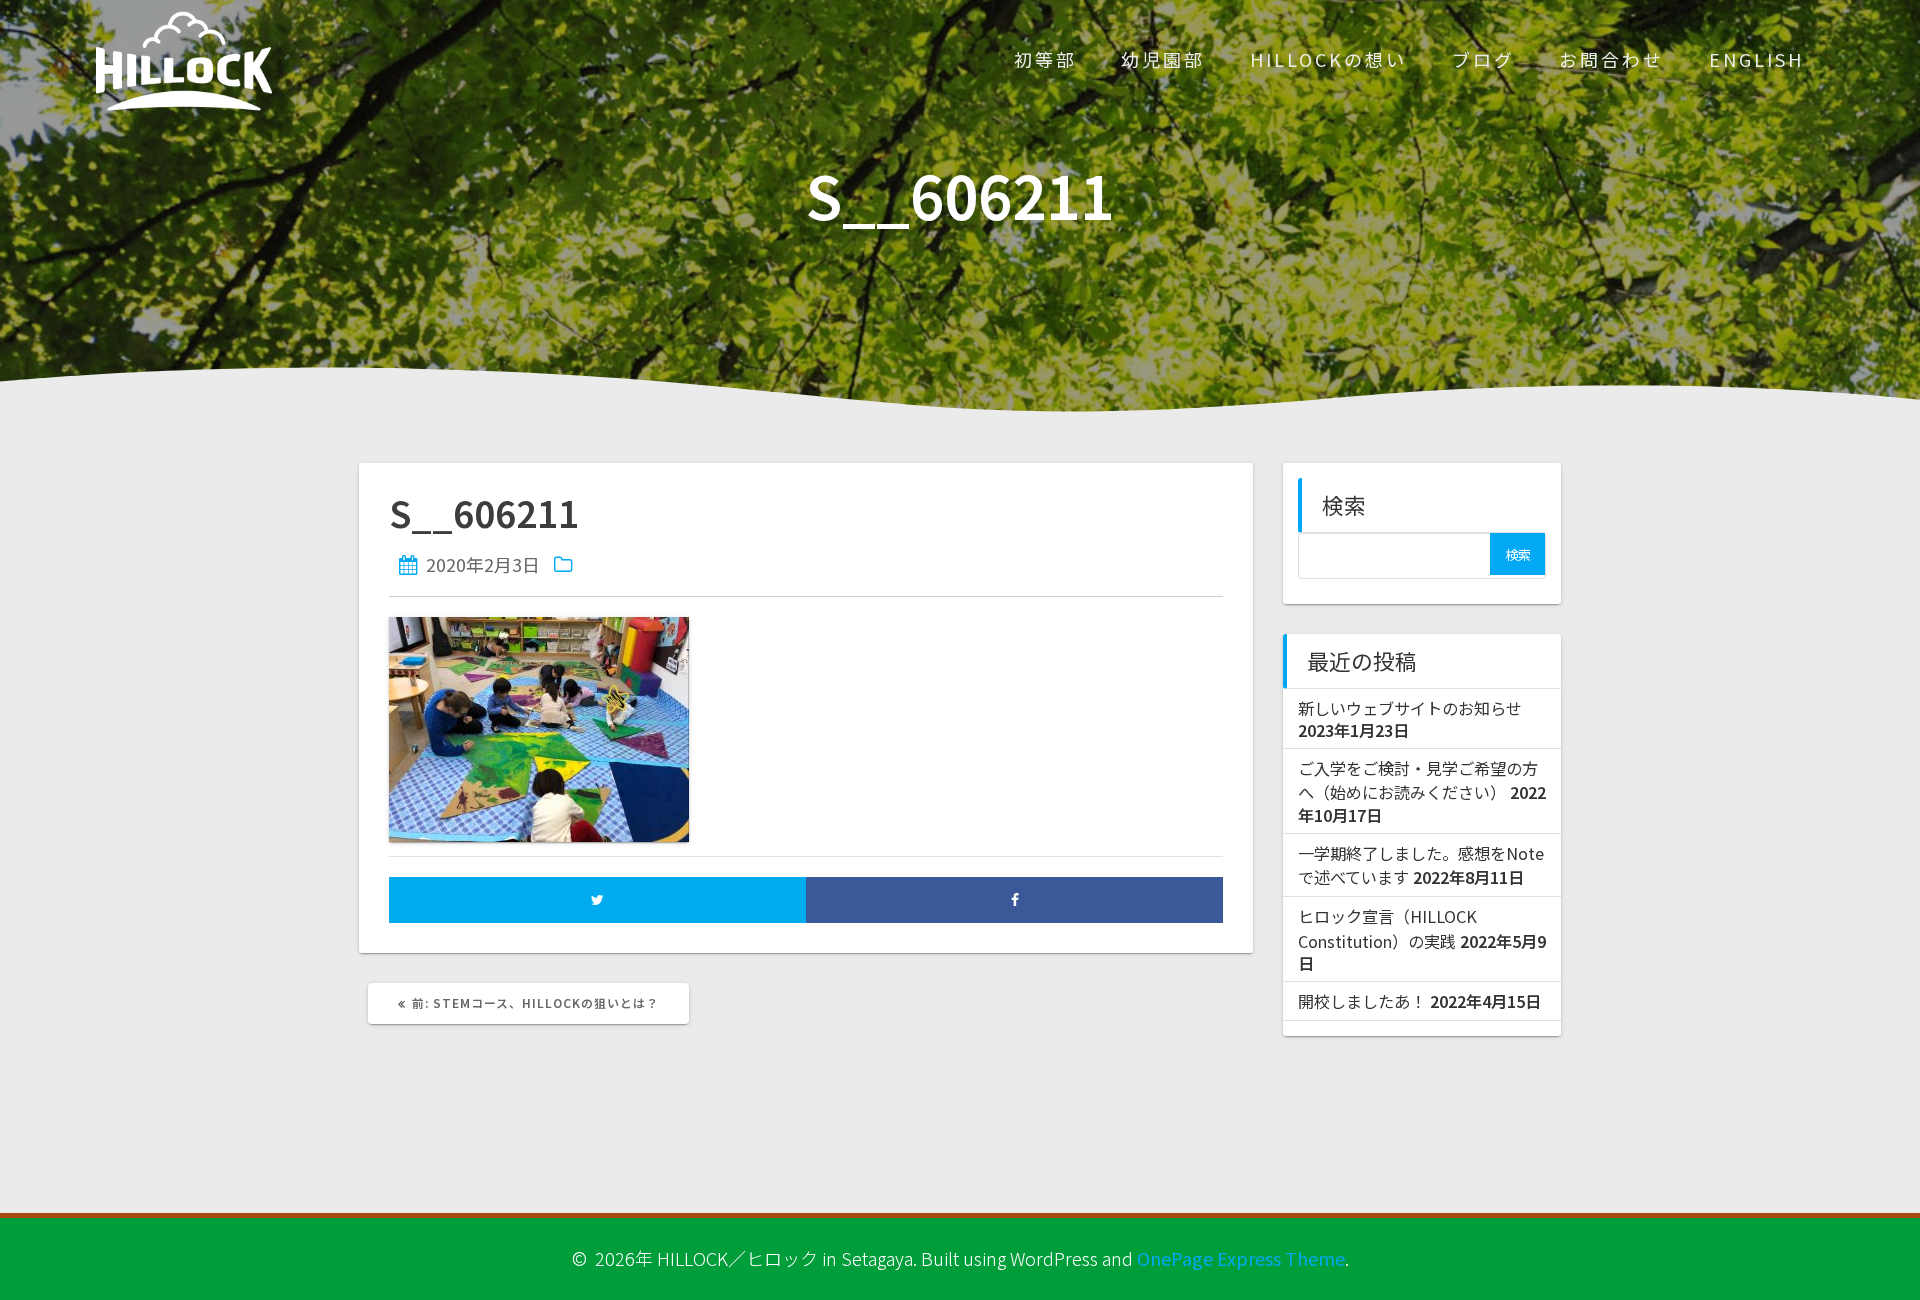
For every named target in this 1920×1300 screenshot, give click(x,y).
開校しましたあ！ (1362, 1001)
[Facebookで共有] (1014, 899)
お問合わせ (1611, 59)
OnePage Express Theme (1241, 1258)
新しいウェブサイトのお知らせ (1410, 708)
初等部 (1045, 59)
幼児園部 (1163, 59)
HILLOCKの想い (1328, 59)
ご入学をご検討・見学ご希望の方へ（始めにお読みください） (1418, 780)
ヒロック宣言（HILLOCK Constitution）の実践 (1387, 928)
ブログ (1483, 59)
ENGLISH (1756, 59)
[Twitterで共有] (597, 899)
